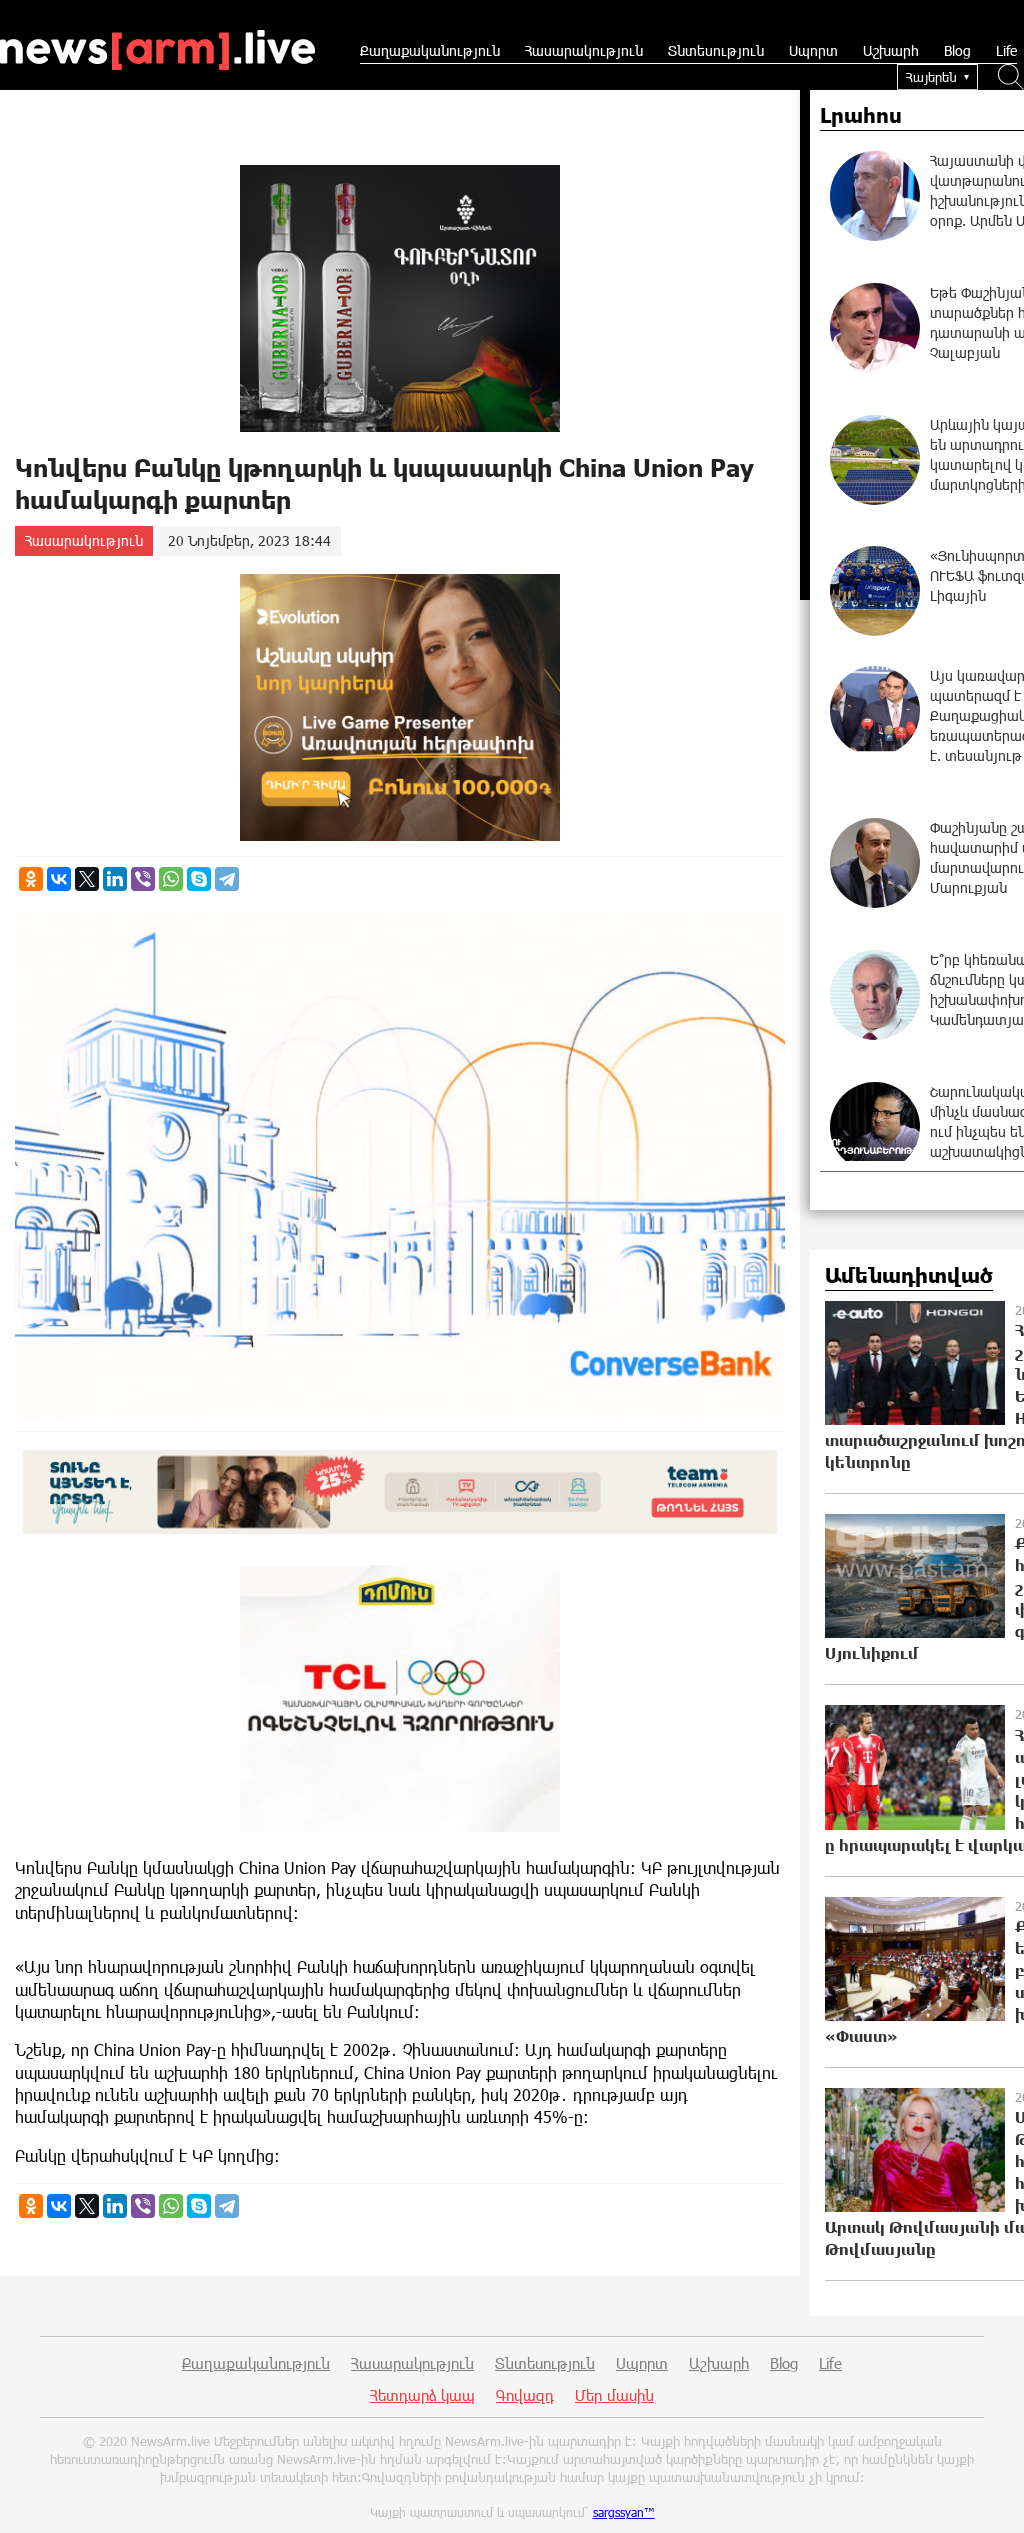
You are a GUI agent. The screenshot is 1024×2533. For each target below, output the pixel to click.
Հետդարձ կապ (422, 2395)
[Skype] (199, 879)
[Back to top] (989, 2498)
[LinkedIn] (115, 879)
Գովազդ (525, 2395)
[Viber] (143, 879)
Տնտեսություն (716, 50)
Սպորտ (813, 50)
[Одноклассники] (31, 879)
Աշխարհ (891, 50)
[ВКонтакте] (59, 879)
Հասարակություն (584, 50)
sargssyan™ (624, 2512)
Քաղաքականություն (430, 50)
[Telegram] (227, 879)
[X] (87, 879)
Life (1006, 50)
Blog (957, 50)
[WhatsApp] (171, 879)
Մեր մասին (614, 2395)
